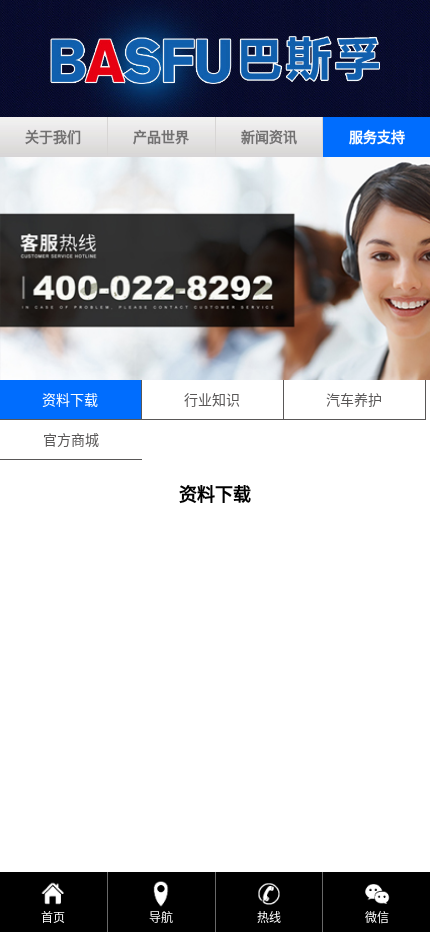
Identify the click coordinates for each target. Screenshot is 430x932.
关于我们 (53, 136)
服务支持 (377, 136)
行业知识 (212, 399)
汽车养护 (354, 399)
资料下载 (70, 399)
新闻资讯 (269, 136)
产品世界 (161, 136)
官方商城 (71, 439)
